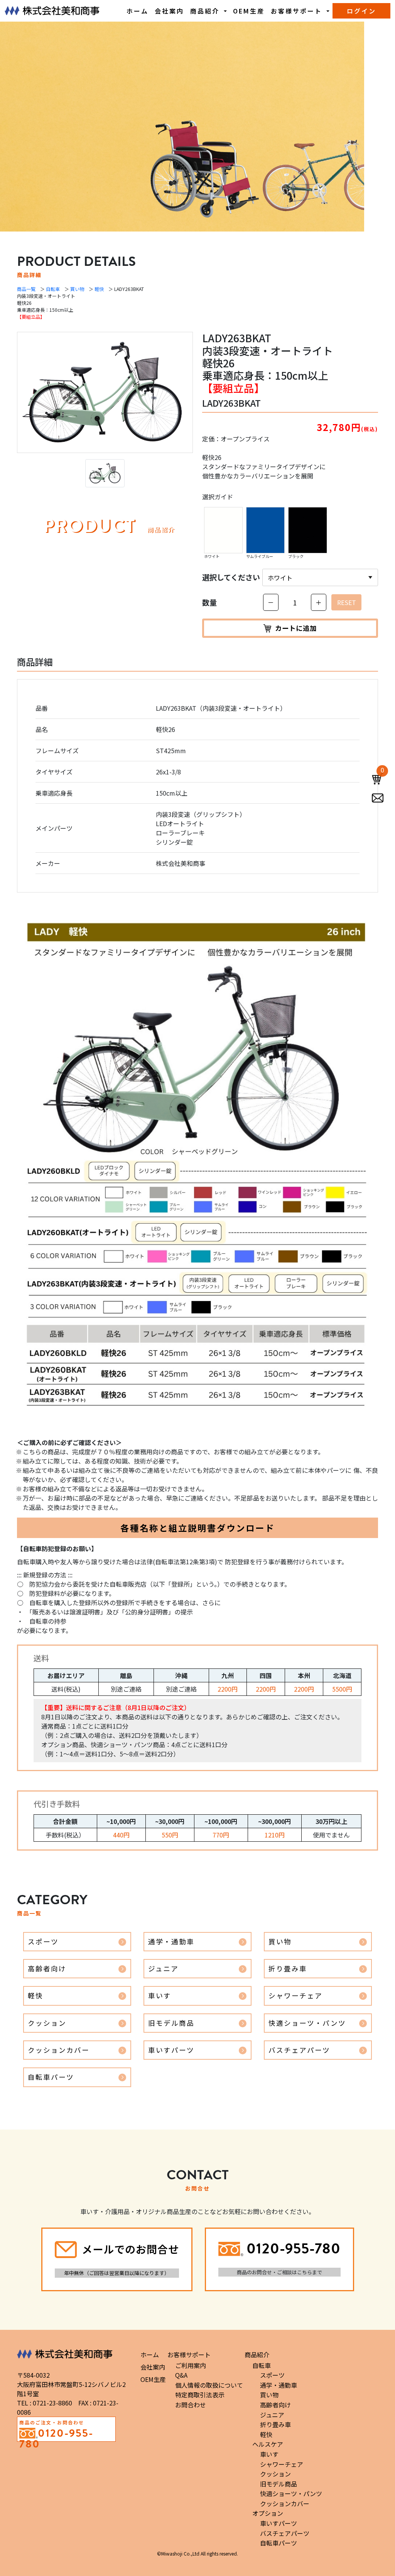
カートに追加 (296, 628)
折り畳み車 (288, 1968)
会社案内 (169, 11)
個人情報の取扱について (209, 2385)
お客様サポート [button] (298, 11)
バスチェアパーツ (299, 2050)
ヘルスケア (268, 2444)
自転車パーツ (51, 2077)
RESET (347, 602)
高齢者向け (47, 1968)
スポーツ (43, 1941)
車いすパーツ (171, 2050)
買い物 (77, 289)
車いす (160, 1995)
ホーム (138, 11)
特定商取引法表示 (200, 2395)
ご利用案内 (191, 2365)
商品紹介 (257, 2355)
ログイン (361, 11)
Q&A (181, 2375)
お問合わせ (191, 2405)
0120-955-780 (294, 2248)
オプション (268, 2513)
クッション (47, 2023)
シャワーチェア (295, 1995)
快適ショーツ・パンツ (307, 2023)
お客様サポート (189, 2355)
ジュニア (163, 1968)
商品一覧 (26, 289)
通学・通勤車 (171, 1941)
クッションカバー (59, 2050)
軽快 (99, 289)
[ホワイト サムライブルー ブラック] (320, 577)
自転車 (53, 289)
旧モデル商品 (171, 2023)
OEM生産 (249, 11)
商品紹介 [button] (206, 11)
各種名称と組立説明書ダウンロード (197, 1528)
